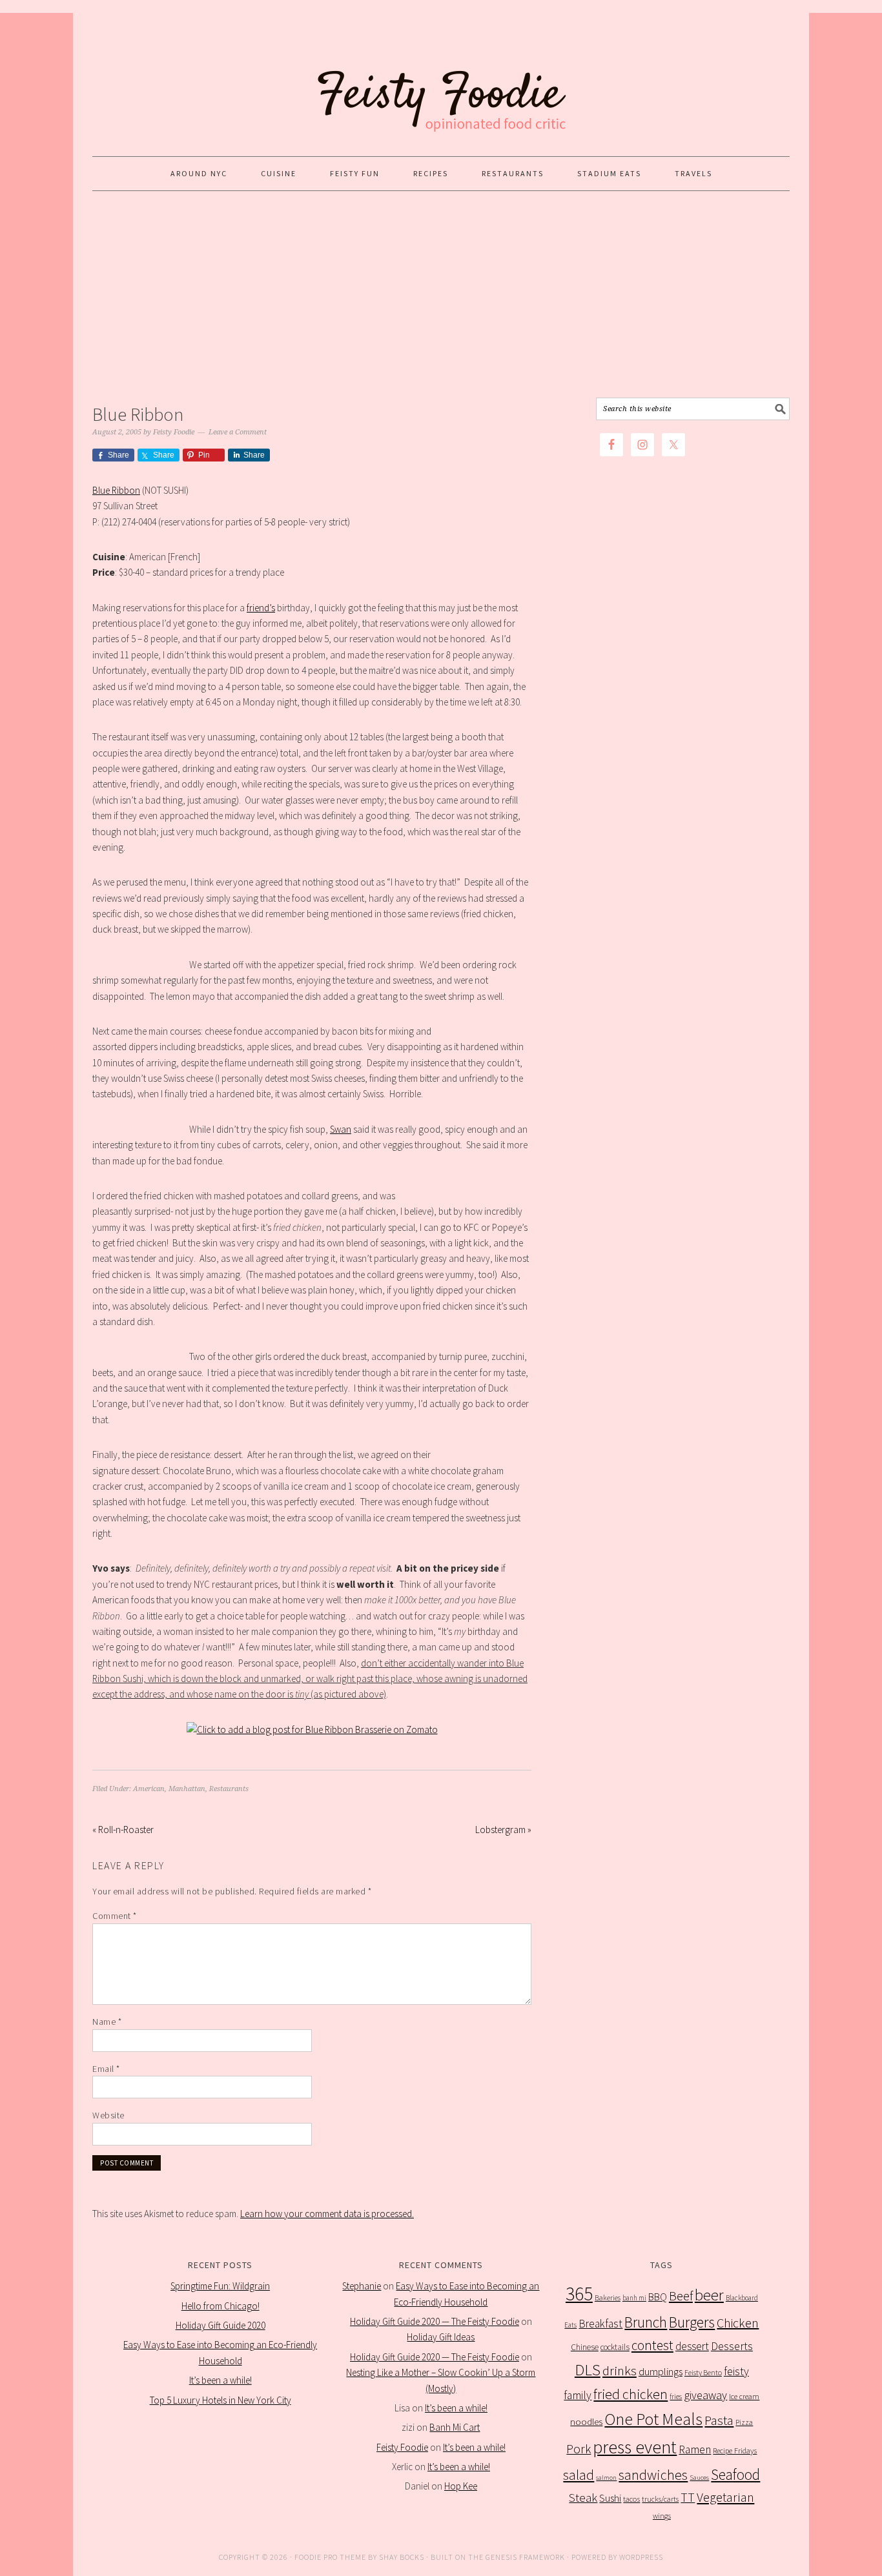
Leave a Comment (238, 432)
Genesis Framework (525, 2557)
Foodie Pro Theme (330, 2557)
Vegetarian (725, 2497)
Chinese (585, 2347)
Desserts (732, 2346)
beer (709, 2295)
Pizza (744, 2422)
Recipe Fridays (735, 2450)
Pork (579, 2449)
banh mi (634, 2298)
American (149, 1789)
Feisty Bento (703, 2372)
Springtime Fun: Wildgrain (220, 2286)
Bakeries (608, 2297)
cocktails (615, 2347)
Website (108, 2115)
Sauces (699, 2478)
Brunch (646, 2322)
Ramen (695, 2449)
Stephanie (362, 2286)
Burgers (692, 2322)
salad (579, 2475)
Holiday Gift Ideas (441, 2337)
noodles (586, 2421)
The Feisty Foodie (441, 79)
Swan (341, 1129)
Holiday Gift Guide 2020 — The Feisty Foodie (435, 2321)
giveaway (705, 2395)
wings (662, 2516)
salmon (606, 2478)
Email (106, 2069)
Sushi (610, 2498)
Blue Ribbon (116, 490)
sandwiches (653, 2475)
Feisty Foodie (402, 2447)
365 (579, 2294)
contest (652, 2345)
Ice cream (744, 2396)
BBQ (658, 2297)
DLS (588, 2370)
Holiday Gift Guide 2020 (221, 2325)
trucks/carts (660, 2499)
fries (676, 2397)
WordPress (641, 2557)
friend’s (261, 608)
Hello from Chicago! (221, 2306)
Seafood (735, 2474)
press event (635, 2447)
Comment (115, 1916)
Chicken (738, 2323)
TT (688, 2497)
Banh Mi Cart (455, 2427)
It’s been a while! (221, 2380)
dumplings (661, 2372)
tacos (631, 2499)
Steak (583, 2497)
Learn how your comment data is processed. (327, 2214)
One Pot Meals (653, 2419)
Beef (681, 2296)
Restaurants (229, 1789)
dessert (692, 2346)
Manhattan (187, 1789)
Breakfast (600, 2324)
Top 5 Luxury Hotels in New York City (221, 2400)
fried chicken (631, 2394)
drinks (620, 2371)
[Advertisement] (441, 294)
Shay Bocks (402, 2557)
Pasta (719, 2420)
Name (107, 2022)
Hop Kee (461, 2486)
